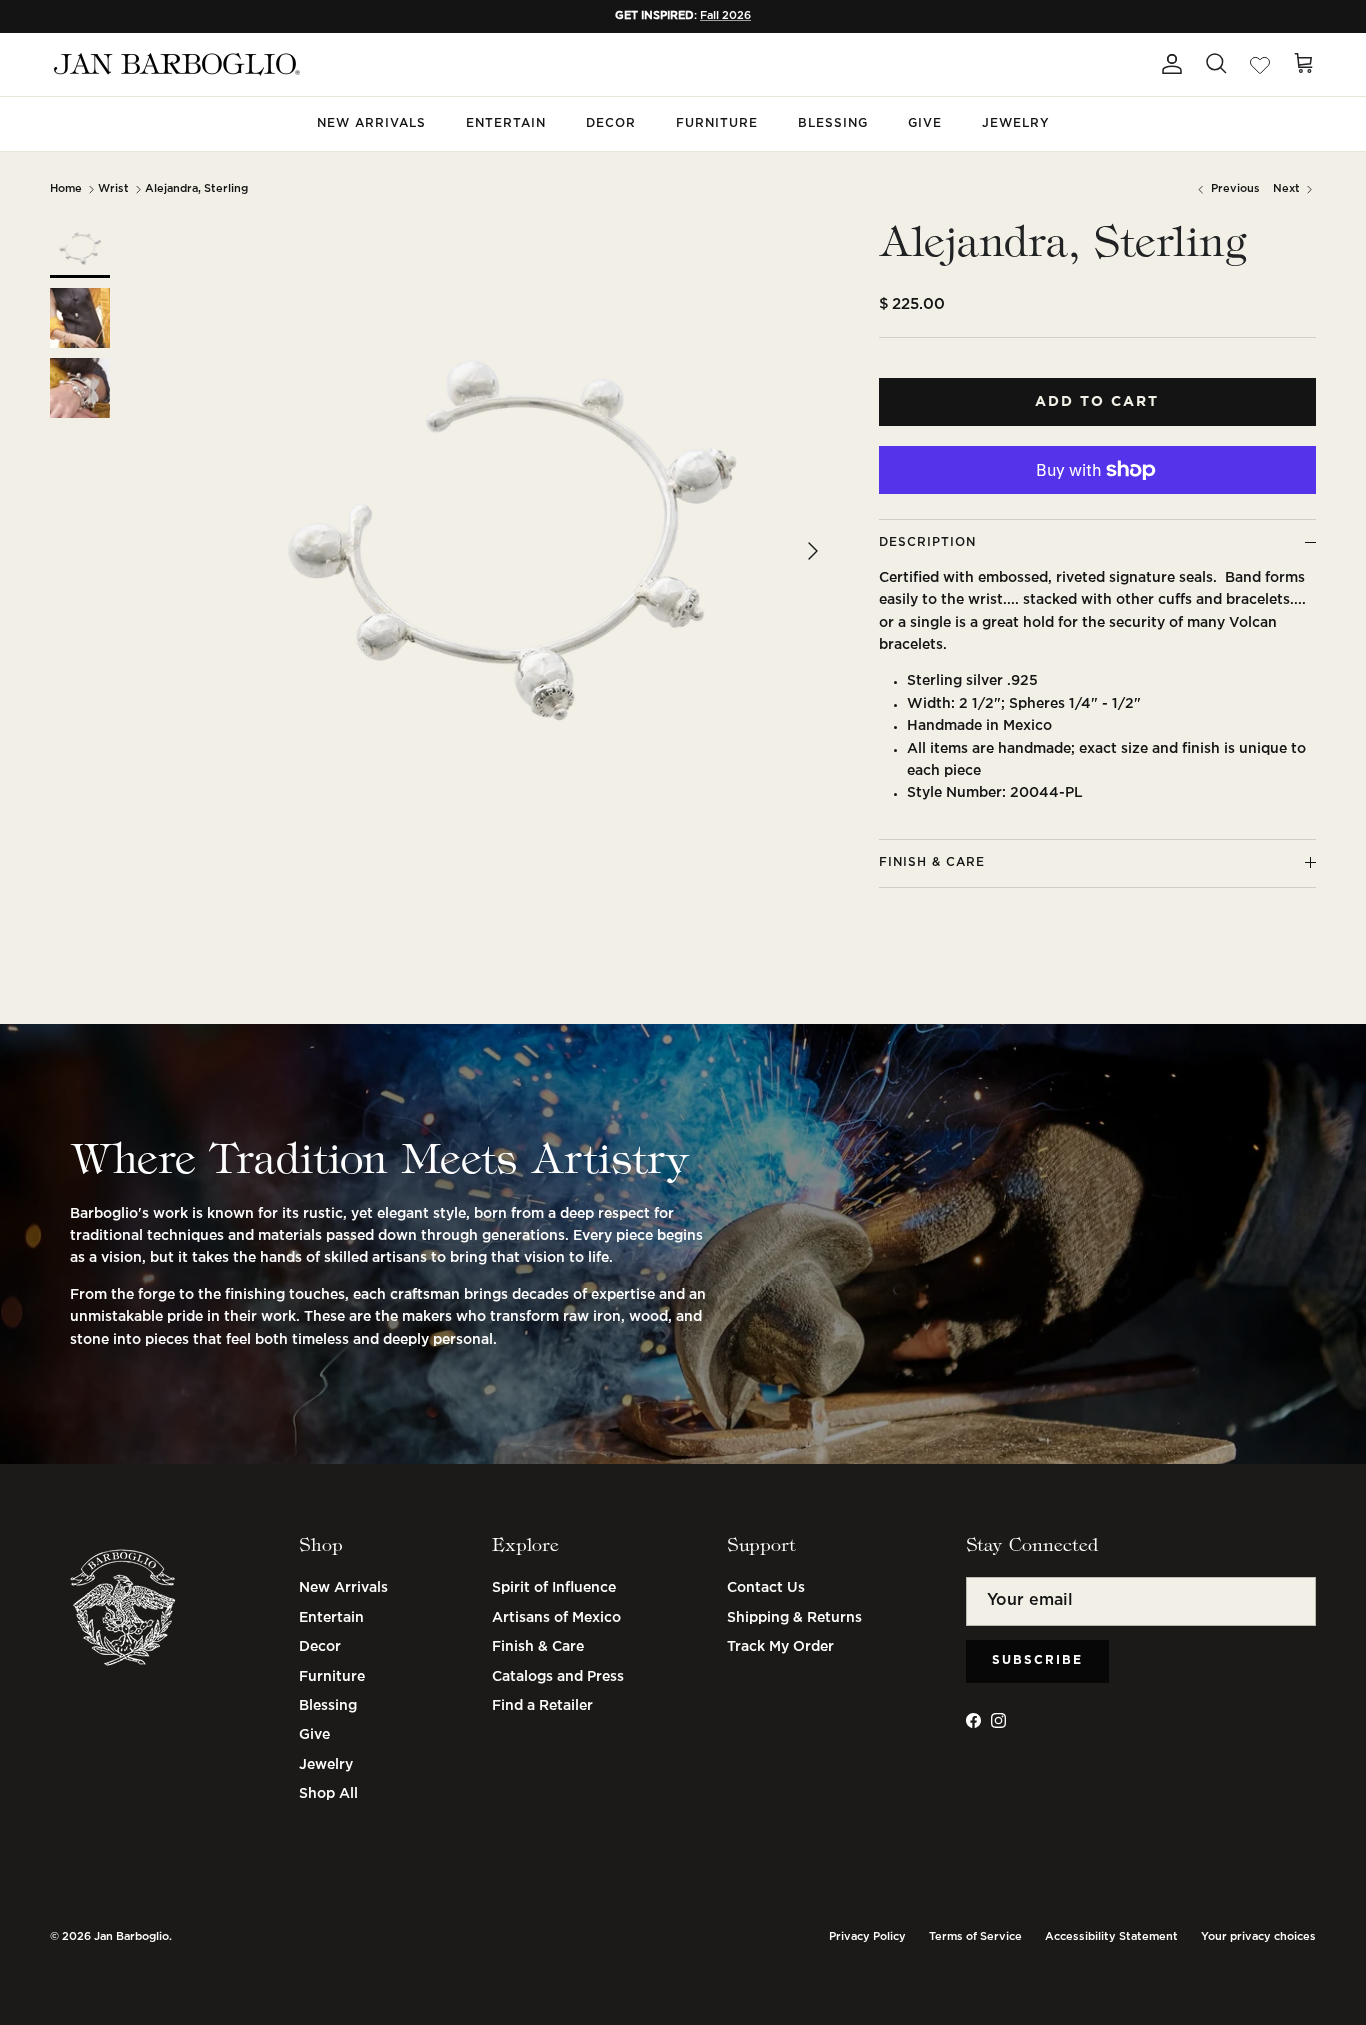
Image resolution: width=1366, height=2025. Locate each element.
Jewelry (1016, 123)
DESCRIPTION (927, 542)
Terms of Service (975, 1937)
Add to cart (1097, 402)
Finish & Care (538, 1647)
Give (925, 123)
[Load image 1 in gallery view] (512, 540)
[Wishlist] (1260, 64)
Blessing (833, 123)
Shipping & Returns (794, 1618)
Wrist (113, 189)
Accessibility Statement (1111, 1937)
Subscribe (1037, 1660)
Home (66, 189)
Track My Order (780, 1647)
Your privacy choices (1258, 1937)
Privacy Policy (867, 1937)
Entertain (506, 123)
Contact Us (766, 1588)
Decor (611, 123)
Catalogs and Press (558, 1677)
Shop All (328, 1794)
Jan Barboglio (131, 1937)
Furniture (717, 123)
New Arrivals (371, 123)
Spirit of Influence (554, 1588)
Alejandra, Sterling (196, 189)
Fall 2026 (725, 16)
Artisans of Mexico (556, 1618)
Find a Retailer (542, 1706)
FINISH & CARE (932, 862)
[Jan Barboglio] (175, 64)
